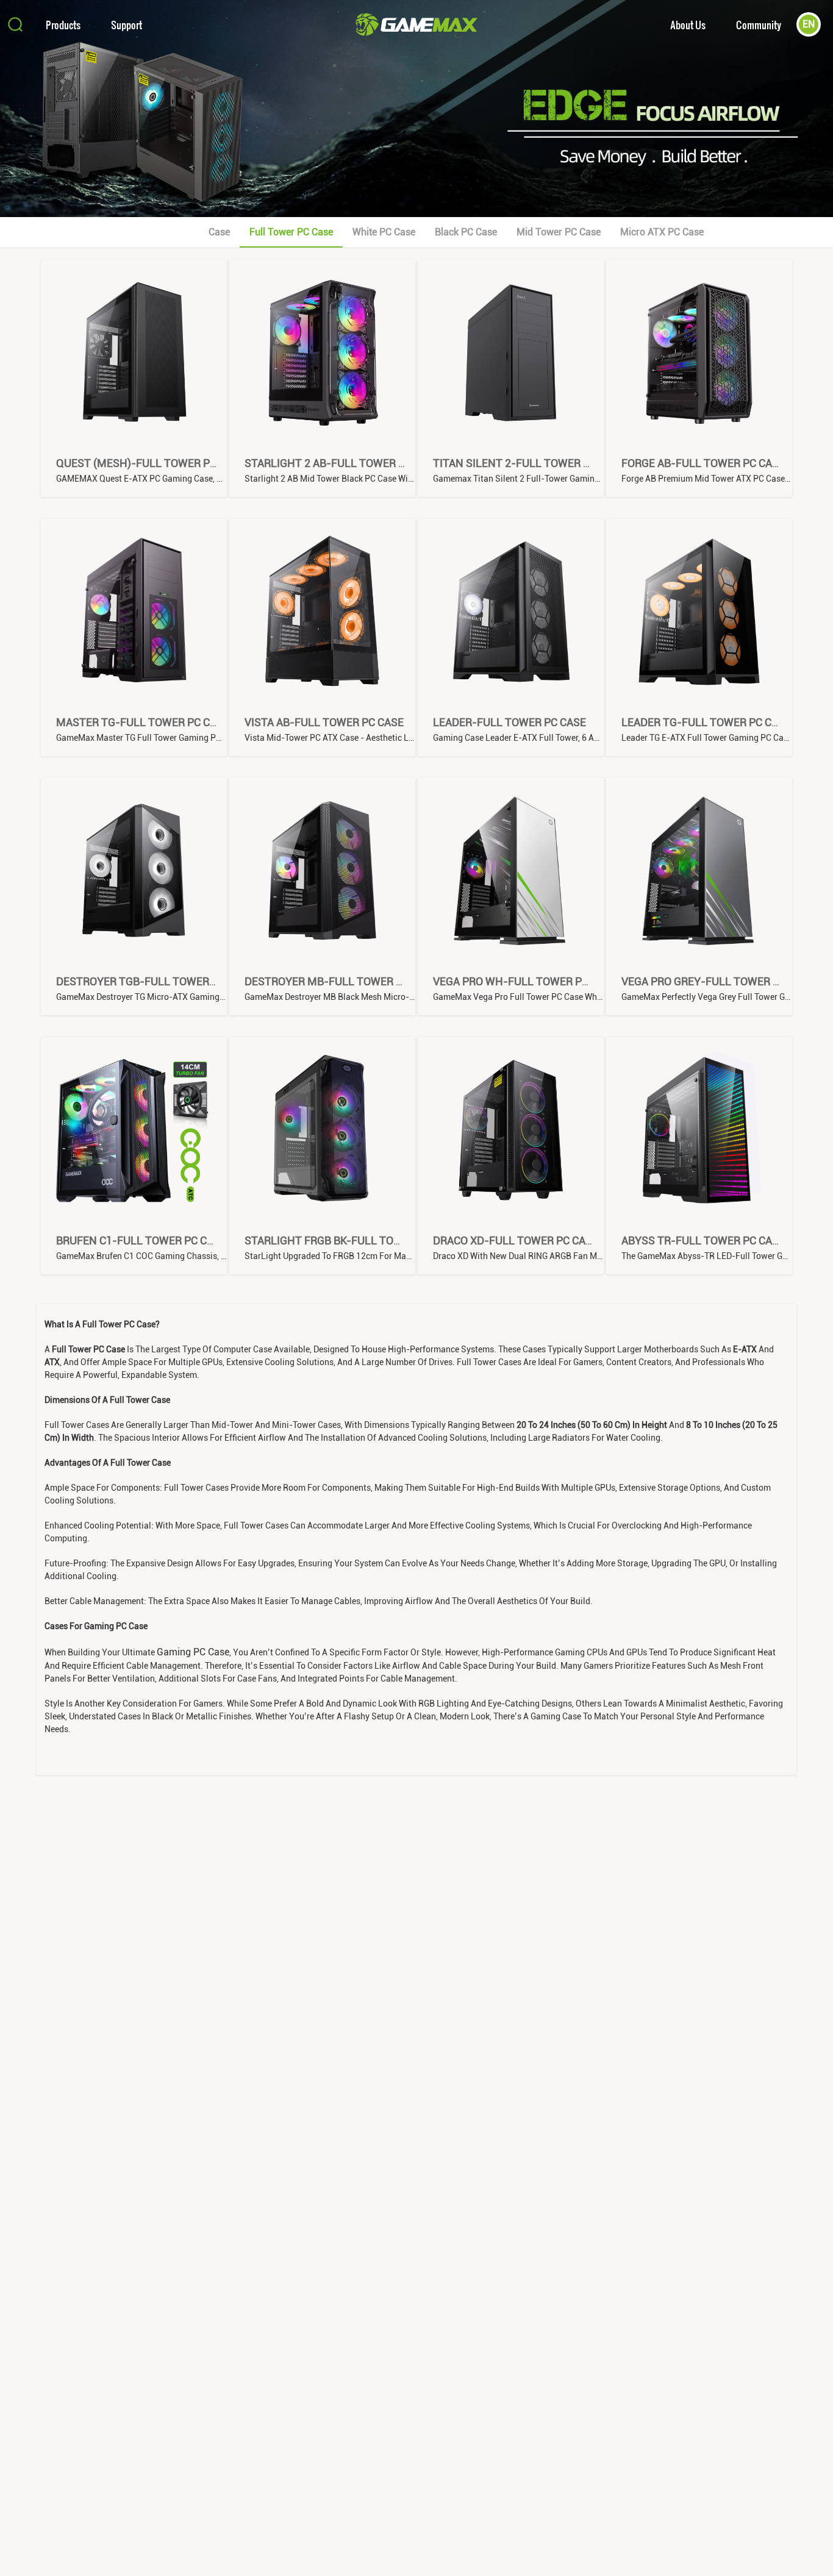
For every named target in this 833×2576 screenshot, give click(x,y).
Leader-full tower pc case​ (509, 722)
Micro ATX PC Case (662, 232)
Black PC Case (466, 232)
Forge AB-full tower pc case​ (703, 463)
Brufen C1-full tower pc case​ (141, 1240)
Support (127, 25)
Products (63, 25)
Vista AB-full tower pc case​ (324, 722)
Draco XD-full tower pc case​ (516, 1240)
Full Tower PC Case (291, 232)
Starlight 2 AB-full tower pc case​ (342, 463)
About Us (688, 25)
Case (219, 232)
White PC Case (384, 232)
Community (759, 25)
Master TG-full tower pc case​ (143, 722)
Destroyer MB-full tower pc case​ (341, 981)
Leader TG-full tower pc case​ (706, 722)
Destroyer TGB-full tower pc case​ (155, 981)
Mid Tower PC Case (559, 232)
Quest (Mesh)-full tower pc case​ (151, 463)
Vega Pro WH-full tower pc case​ (525, 981)
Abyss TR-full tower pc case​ (703, 1240)
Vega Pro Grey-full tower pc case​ (718, 981)
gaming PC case (193, 1652)
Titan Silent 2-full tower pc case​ (529, 463)
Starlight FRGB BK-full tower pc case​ (352, 1240)
